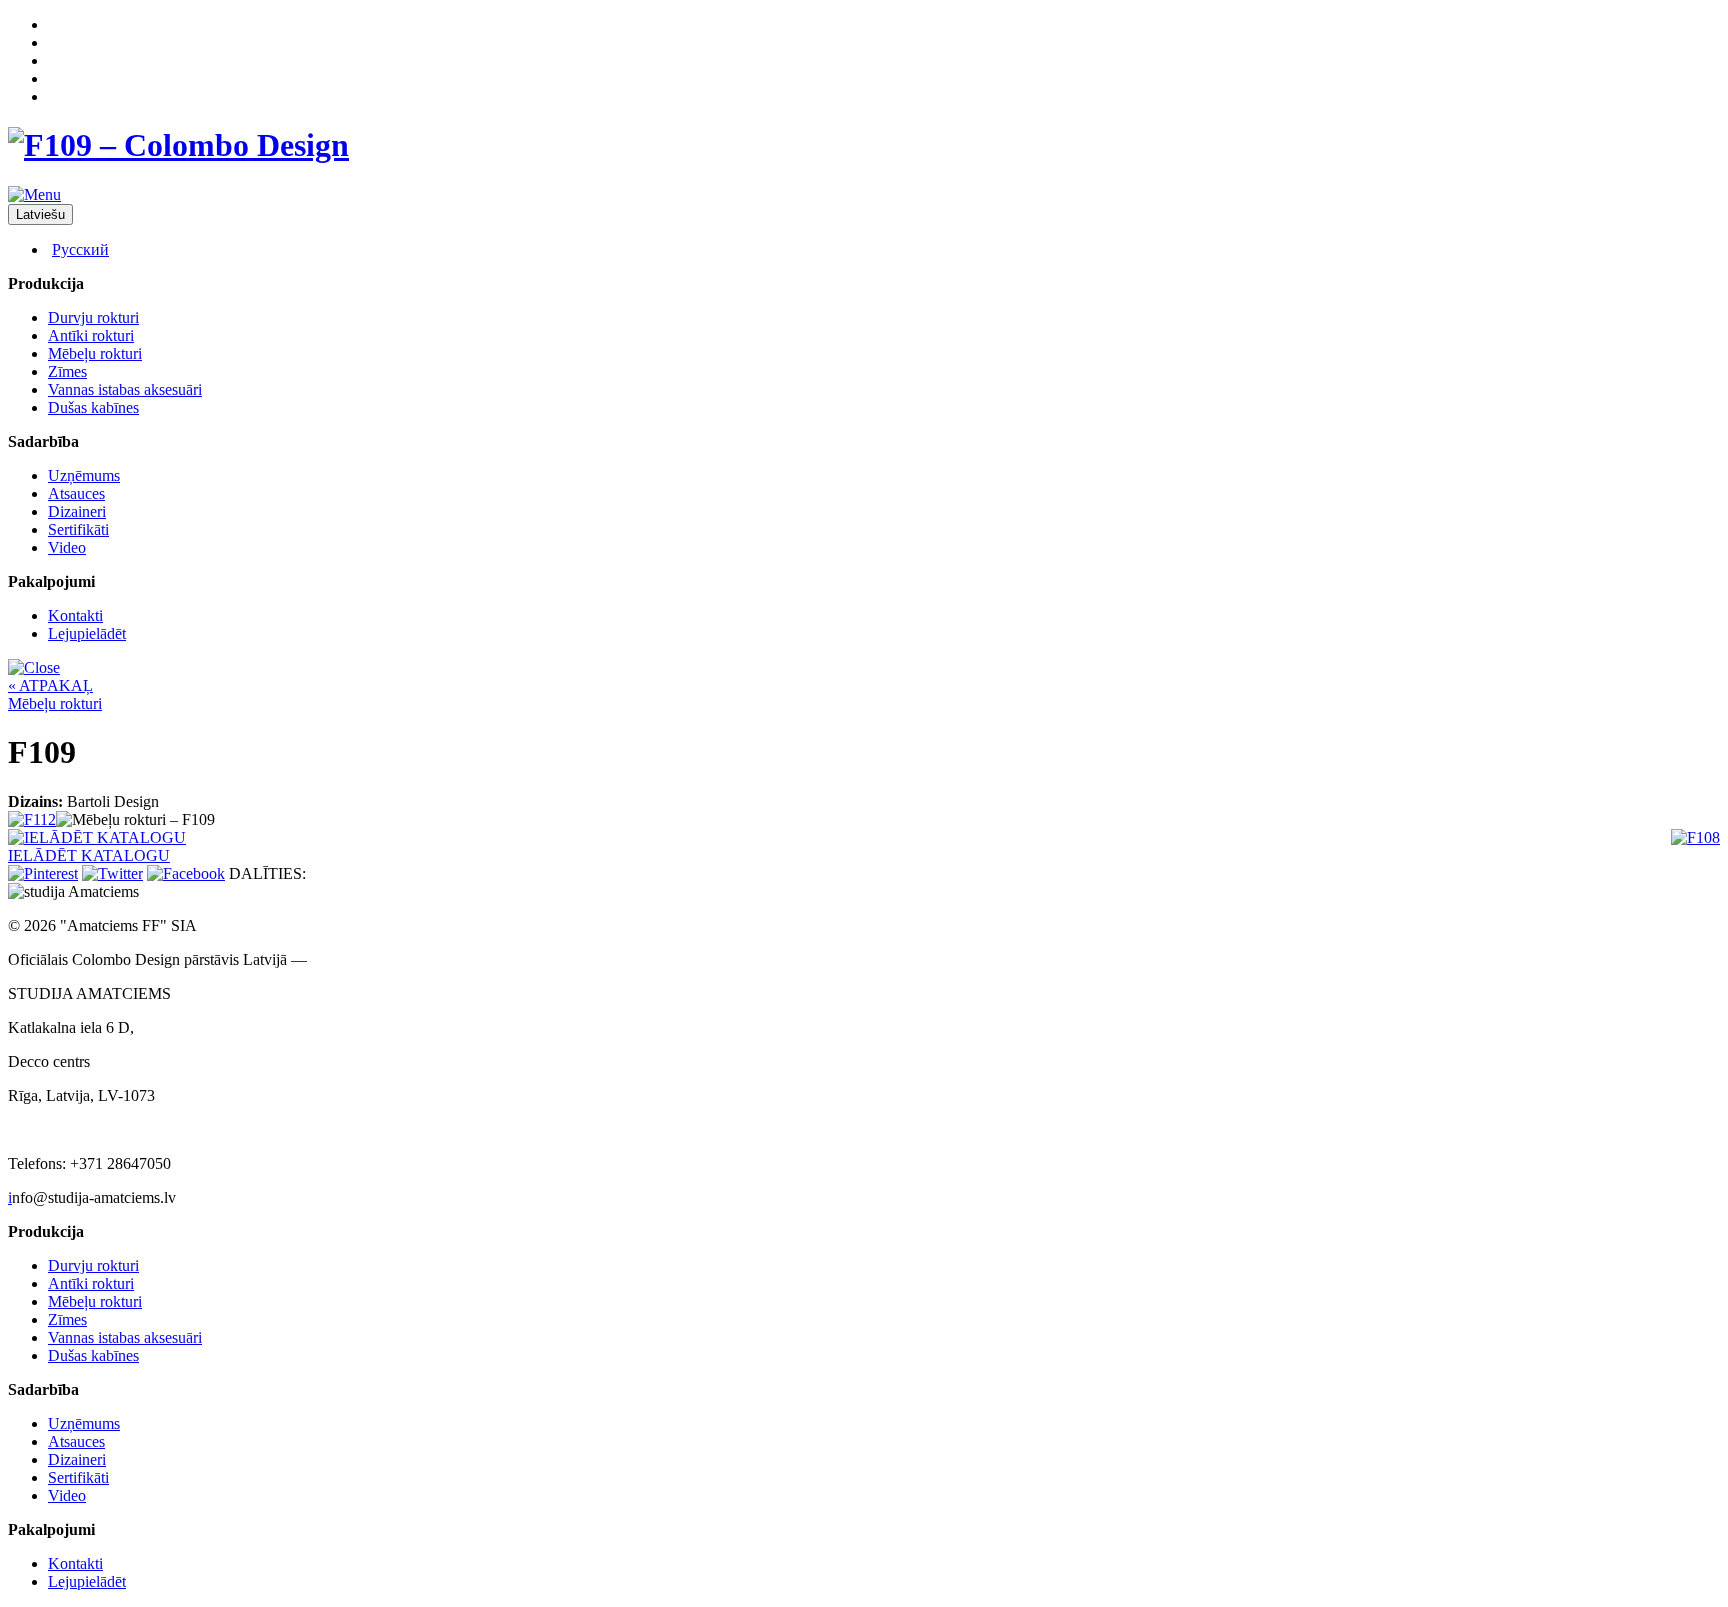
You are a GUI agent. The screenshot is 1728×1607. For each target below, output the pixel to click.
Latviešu (40, 214)
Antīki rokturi (91, 335)
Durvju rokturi (93, 317)
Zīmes (67, 371)
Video (67, 547)
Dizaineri (77, 511)
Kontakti (75, 615)
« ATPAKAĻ (50, 685)
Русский (80, 249)
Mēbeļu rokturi (95, 353)
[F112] (32, 819)
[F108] (1695, 837)
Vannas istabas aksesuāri (125, 389)
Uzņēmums (84, 475)
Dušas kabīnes (93, 407)
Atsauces (76, 493)
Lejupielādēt (87, 633)
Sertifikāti (78, 529)
